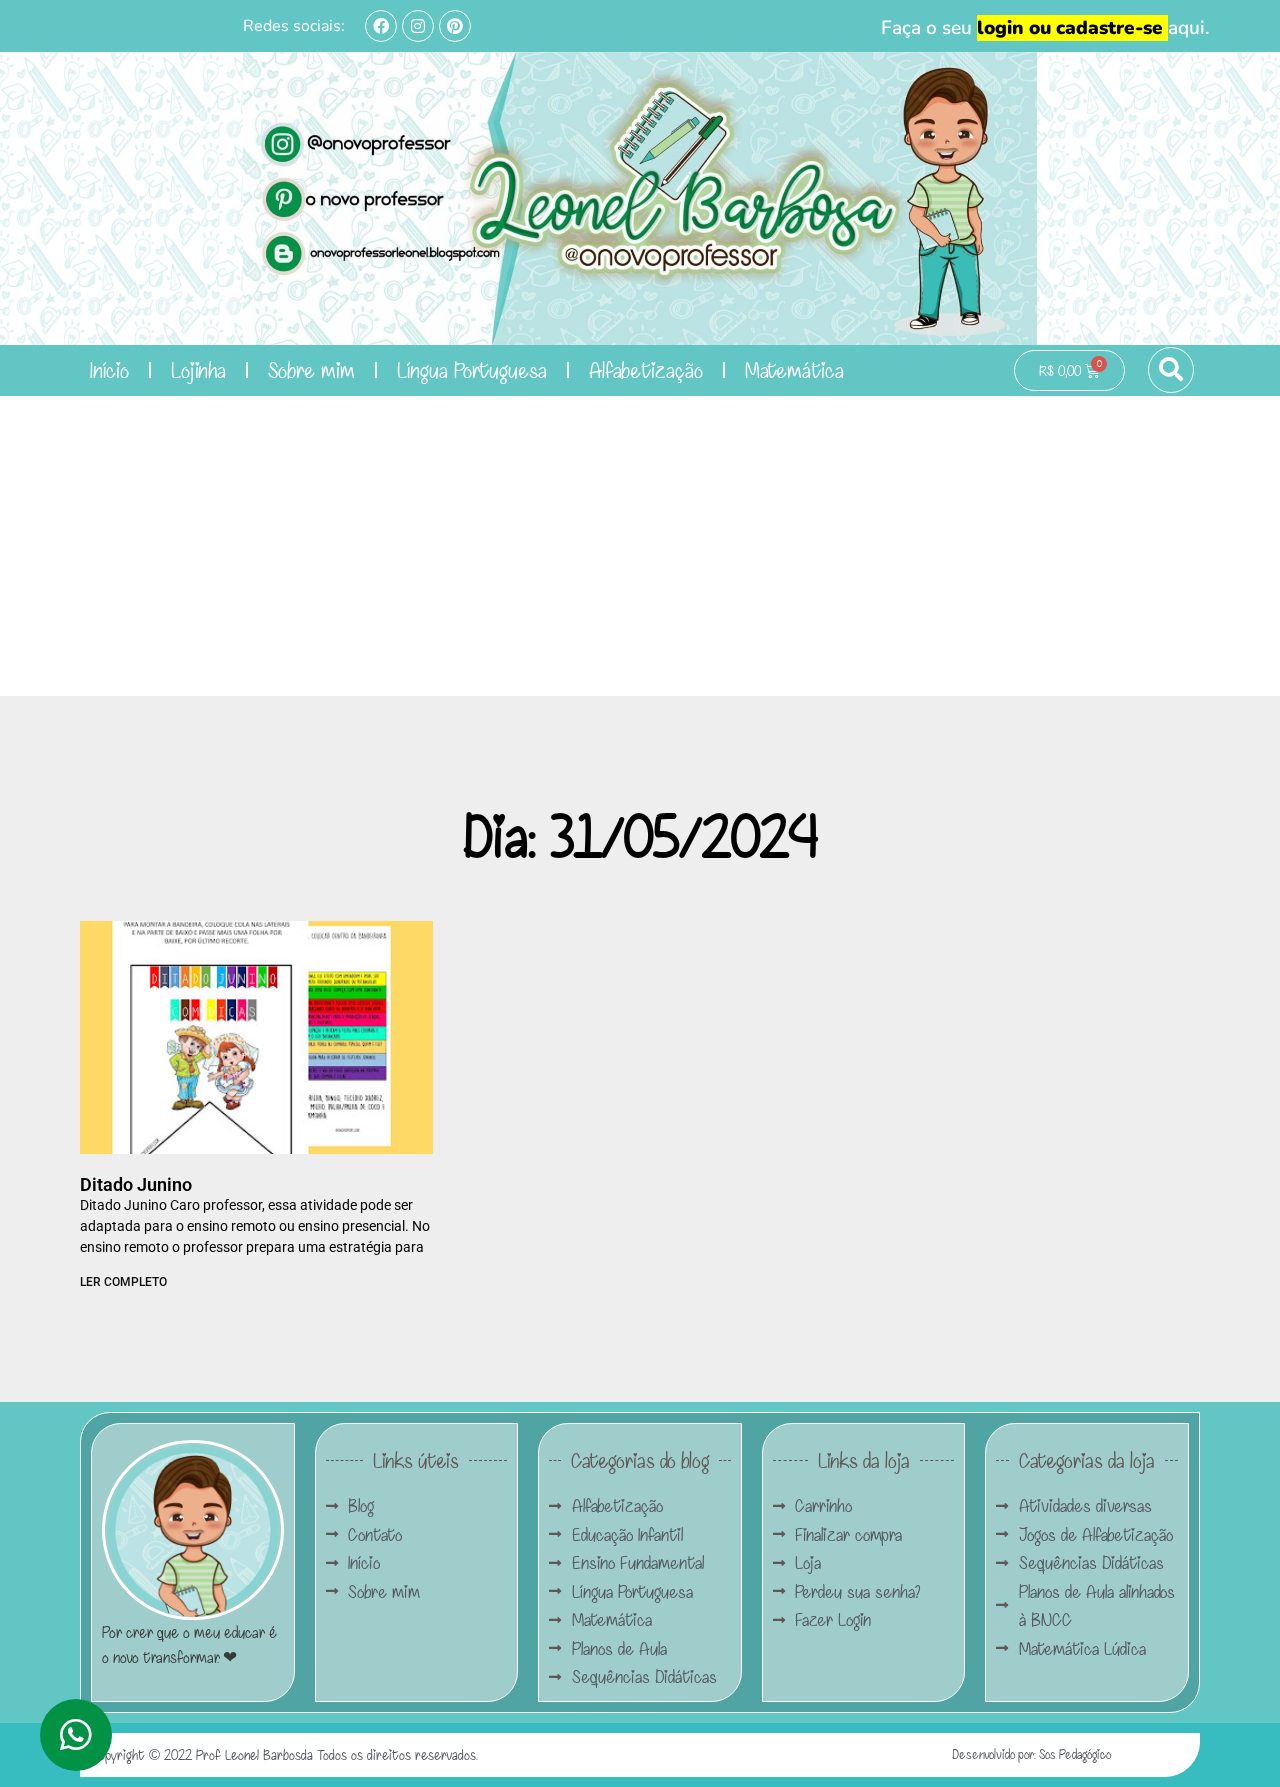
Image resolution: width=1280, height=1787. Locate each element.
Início (109, 369)
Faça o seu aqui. (1045, 28)
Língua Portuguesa (472, 369)
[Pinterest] (455, 26)
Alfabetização (646, 369)
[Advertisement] (640, 546)
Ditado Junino (136, 1184)
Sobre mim (311, 369)
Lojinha (198, 369)
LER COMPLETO (123, 1282)
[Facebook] (381, 26)
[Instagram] (418, 26)
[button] (1171, 370)
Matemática (794, 369)
